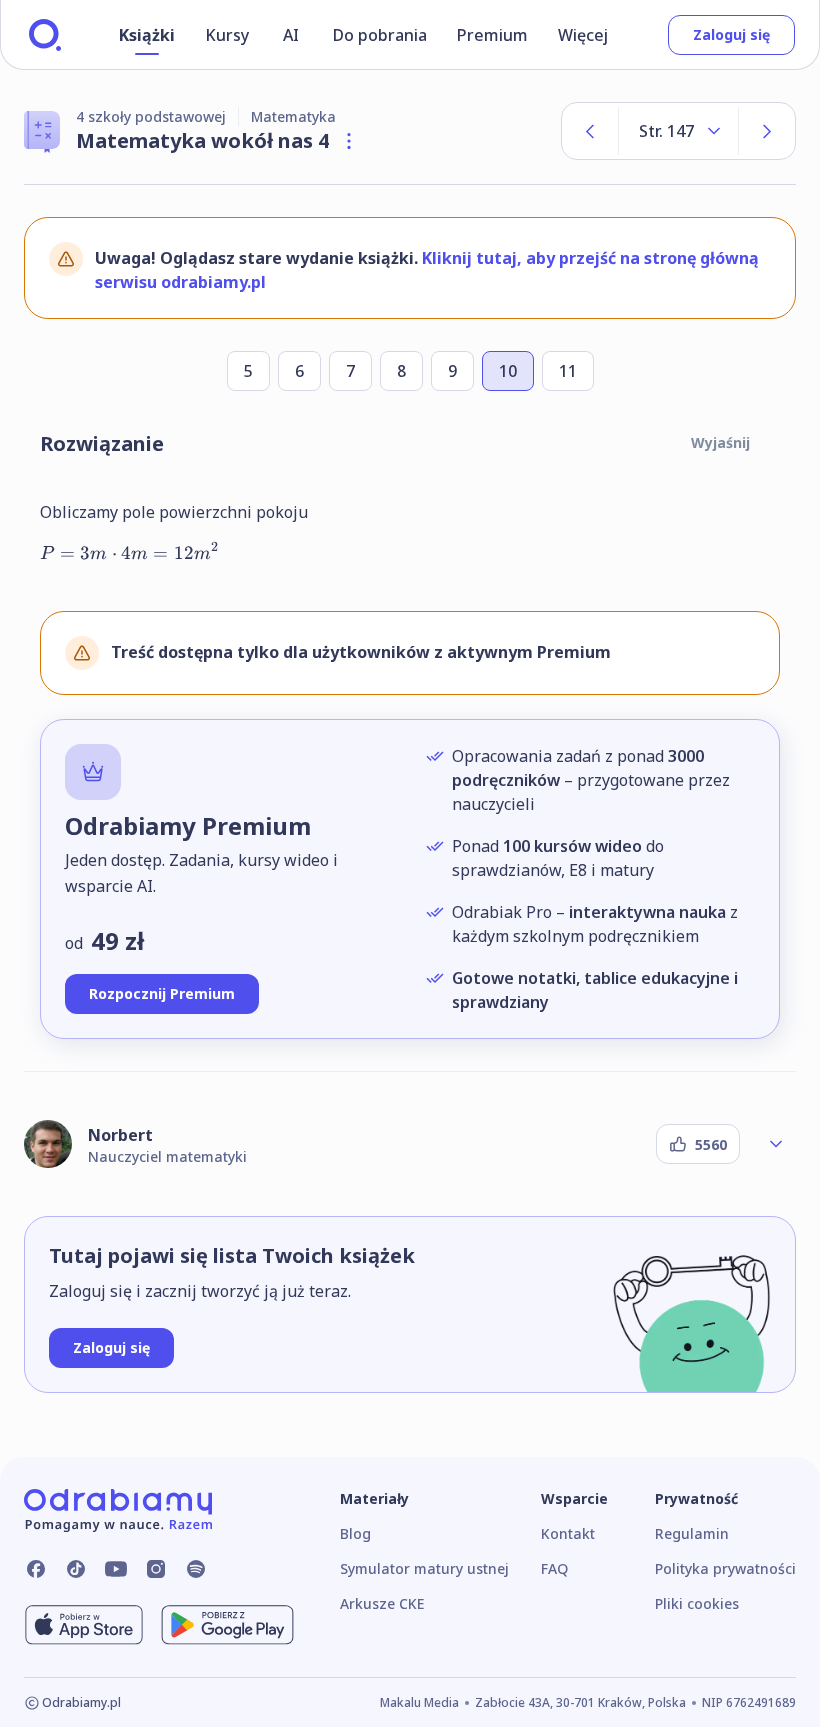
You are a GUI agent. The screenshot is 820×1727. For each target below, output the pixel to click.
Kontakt (568, 1533)
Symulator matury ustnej (424, 1568)
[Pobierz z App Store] (84, 1625)
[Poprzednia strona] (590, 131)
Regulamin (692, 1533)
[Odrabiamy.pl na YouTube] (116, 1569)
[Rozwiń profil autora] (776, 1144)
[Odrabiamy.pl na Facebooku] (36, 1569)
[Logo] (45, 35)
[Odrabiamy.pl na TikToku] (76, 1569)
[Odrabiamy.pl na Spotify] (196, 1569)
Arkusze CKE (382, 1603)
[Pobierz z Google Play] (227, 1625)
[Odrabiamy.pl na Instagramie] (156, 1569)
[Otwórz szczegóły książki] (349, 141)
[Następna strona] (767, 131)
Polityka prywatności (725, 1568)
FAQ (554, 1568)
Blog (355, 1533)
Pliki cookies (697, 1603)
